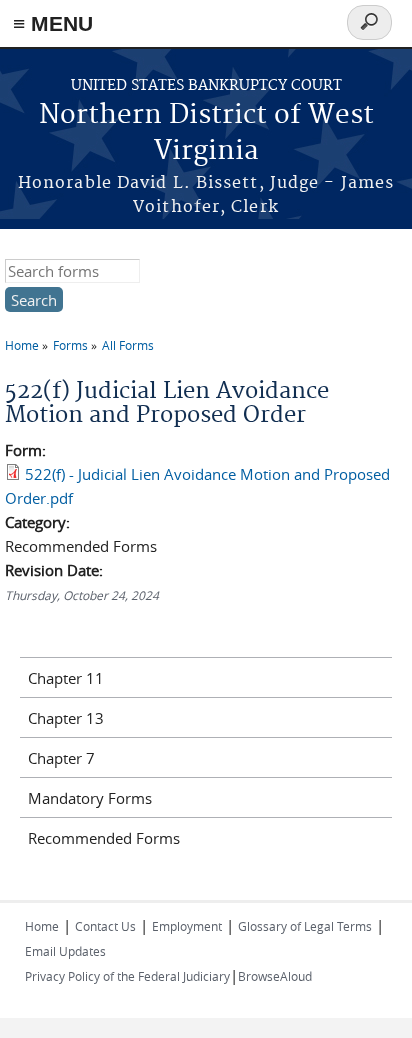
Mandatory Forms (90, 798)
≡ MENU (53, 23)
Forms (70, 345)
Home (22, 345)
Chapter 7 (61, 758)
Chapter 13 (66, 718)
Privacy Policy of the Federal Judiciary (127, 976)
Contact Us (105, 926)
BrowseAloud (275, 976)
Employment (187, 926)
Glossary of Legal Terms (305, 926)
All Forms (128, 345)
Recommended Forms (104, 838)
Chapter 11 (66, 678)
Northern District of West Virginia (206, 133)
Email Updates (65, 951)
